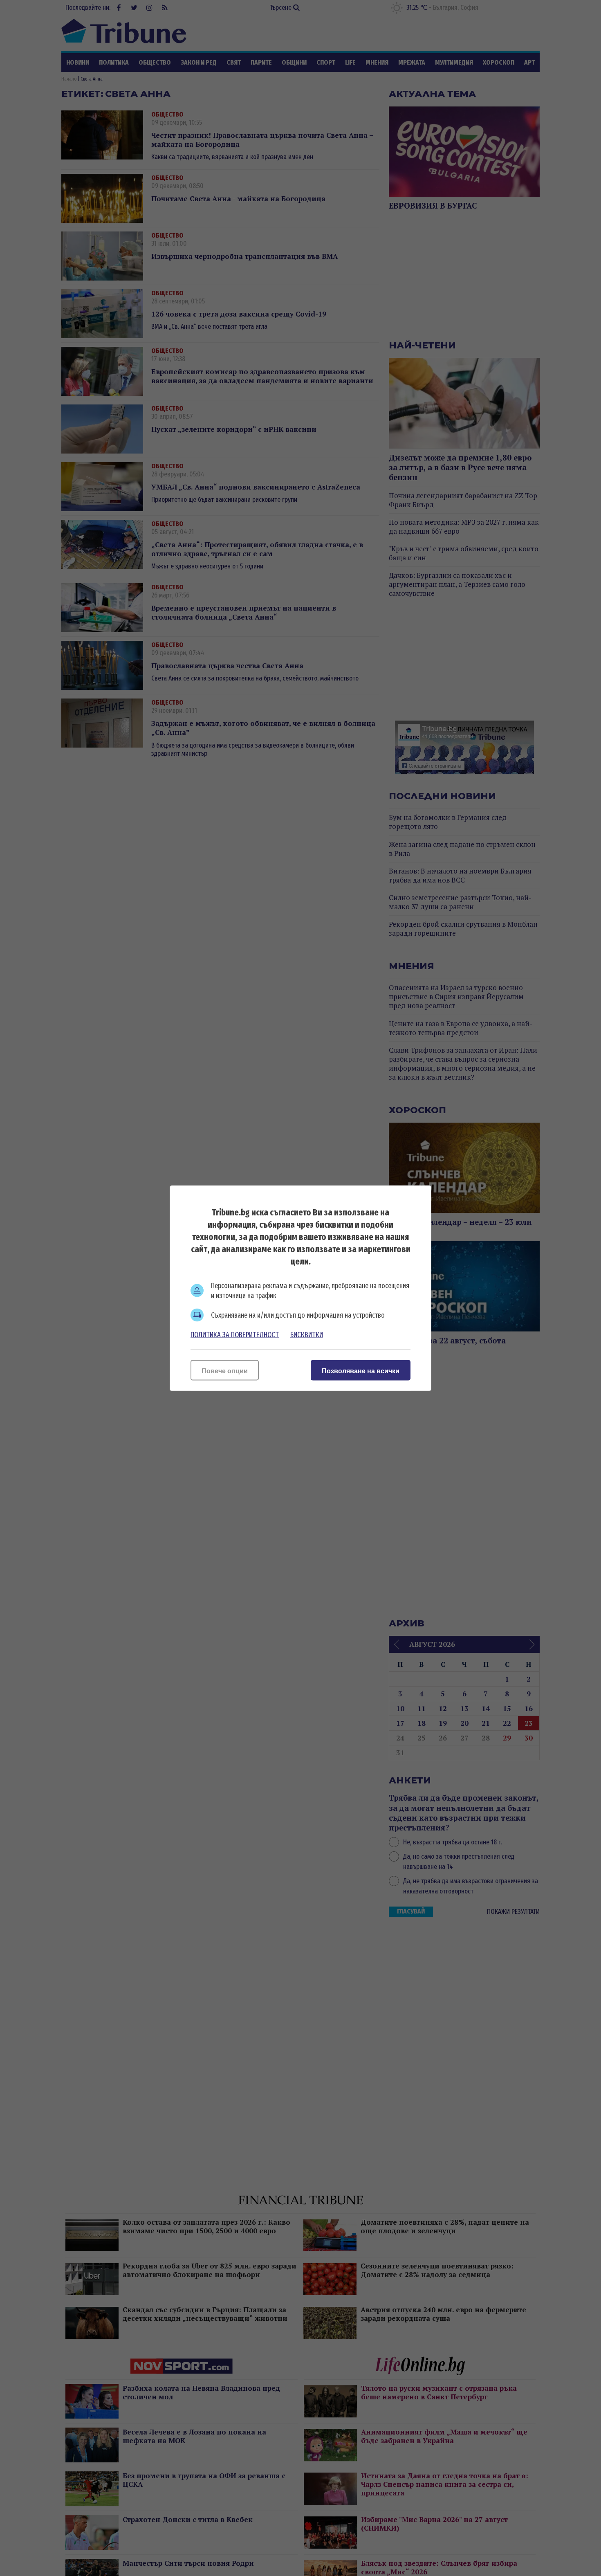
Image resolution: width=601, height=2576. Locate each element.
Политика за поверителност (235, 1334)
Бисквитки (307, 1334)
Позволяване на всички (361, 1371)
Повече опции (225, 1371)
